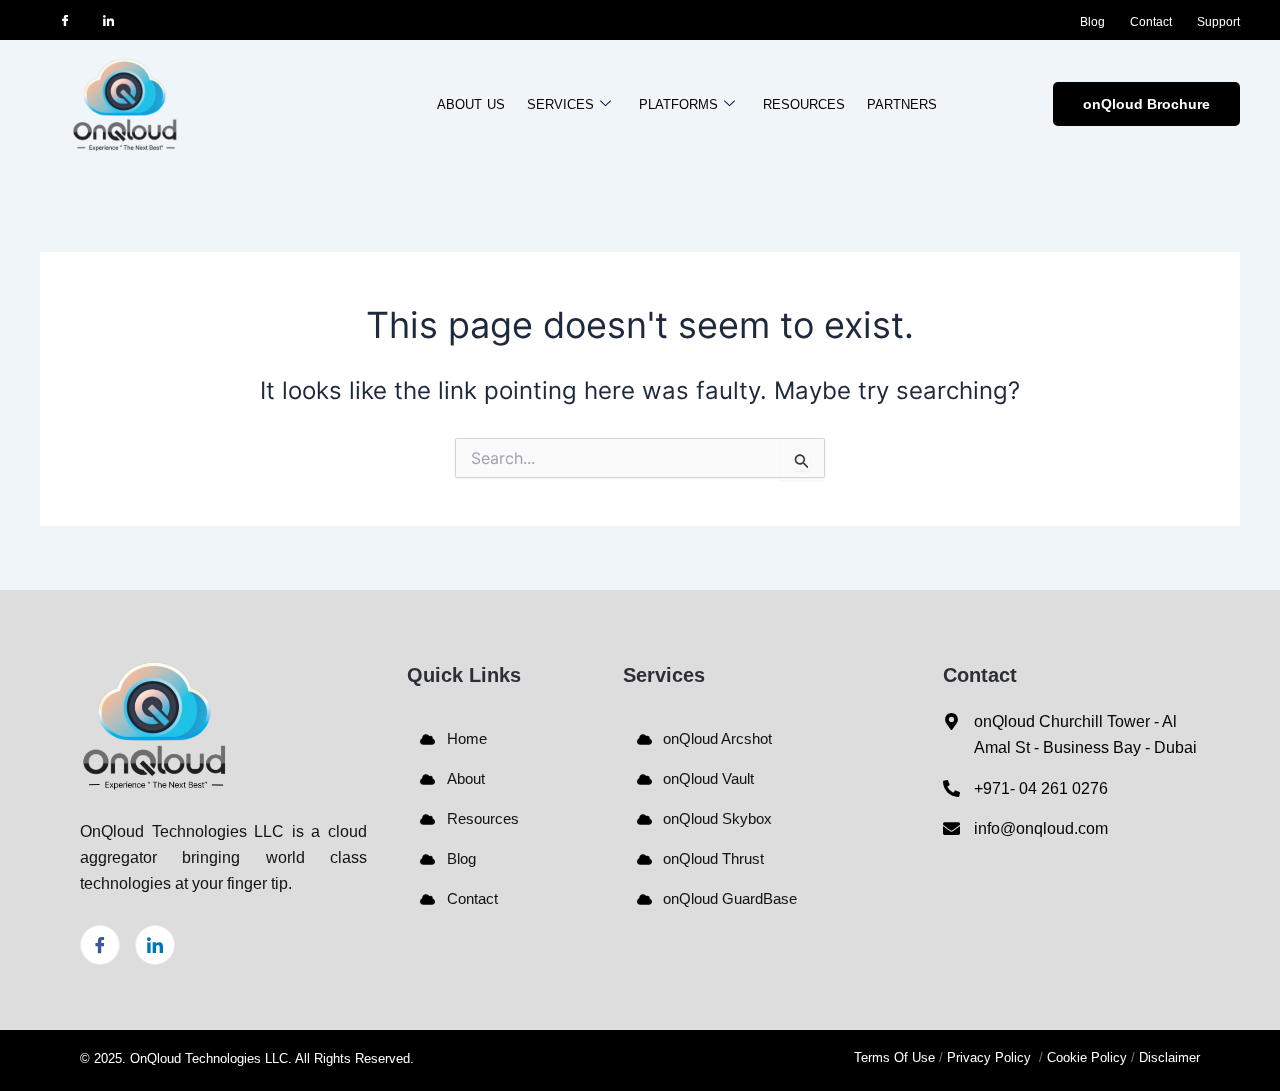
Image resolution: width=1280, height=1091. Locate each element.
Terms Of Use (894, 1057)
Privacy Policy (991, 1057)
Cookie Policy (1087, 1057)
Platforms (678, 104)
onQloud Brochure (1146, 104)
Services (560, 104)
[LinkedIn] (108, 20)
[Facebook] (65, 20)
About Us (471, 104)
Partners (902, 104)
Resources (804, 104)
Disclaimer (1169, 1057)
